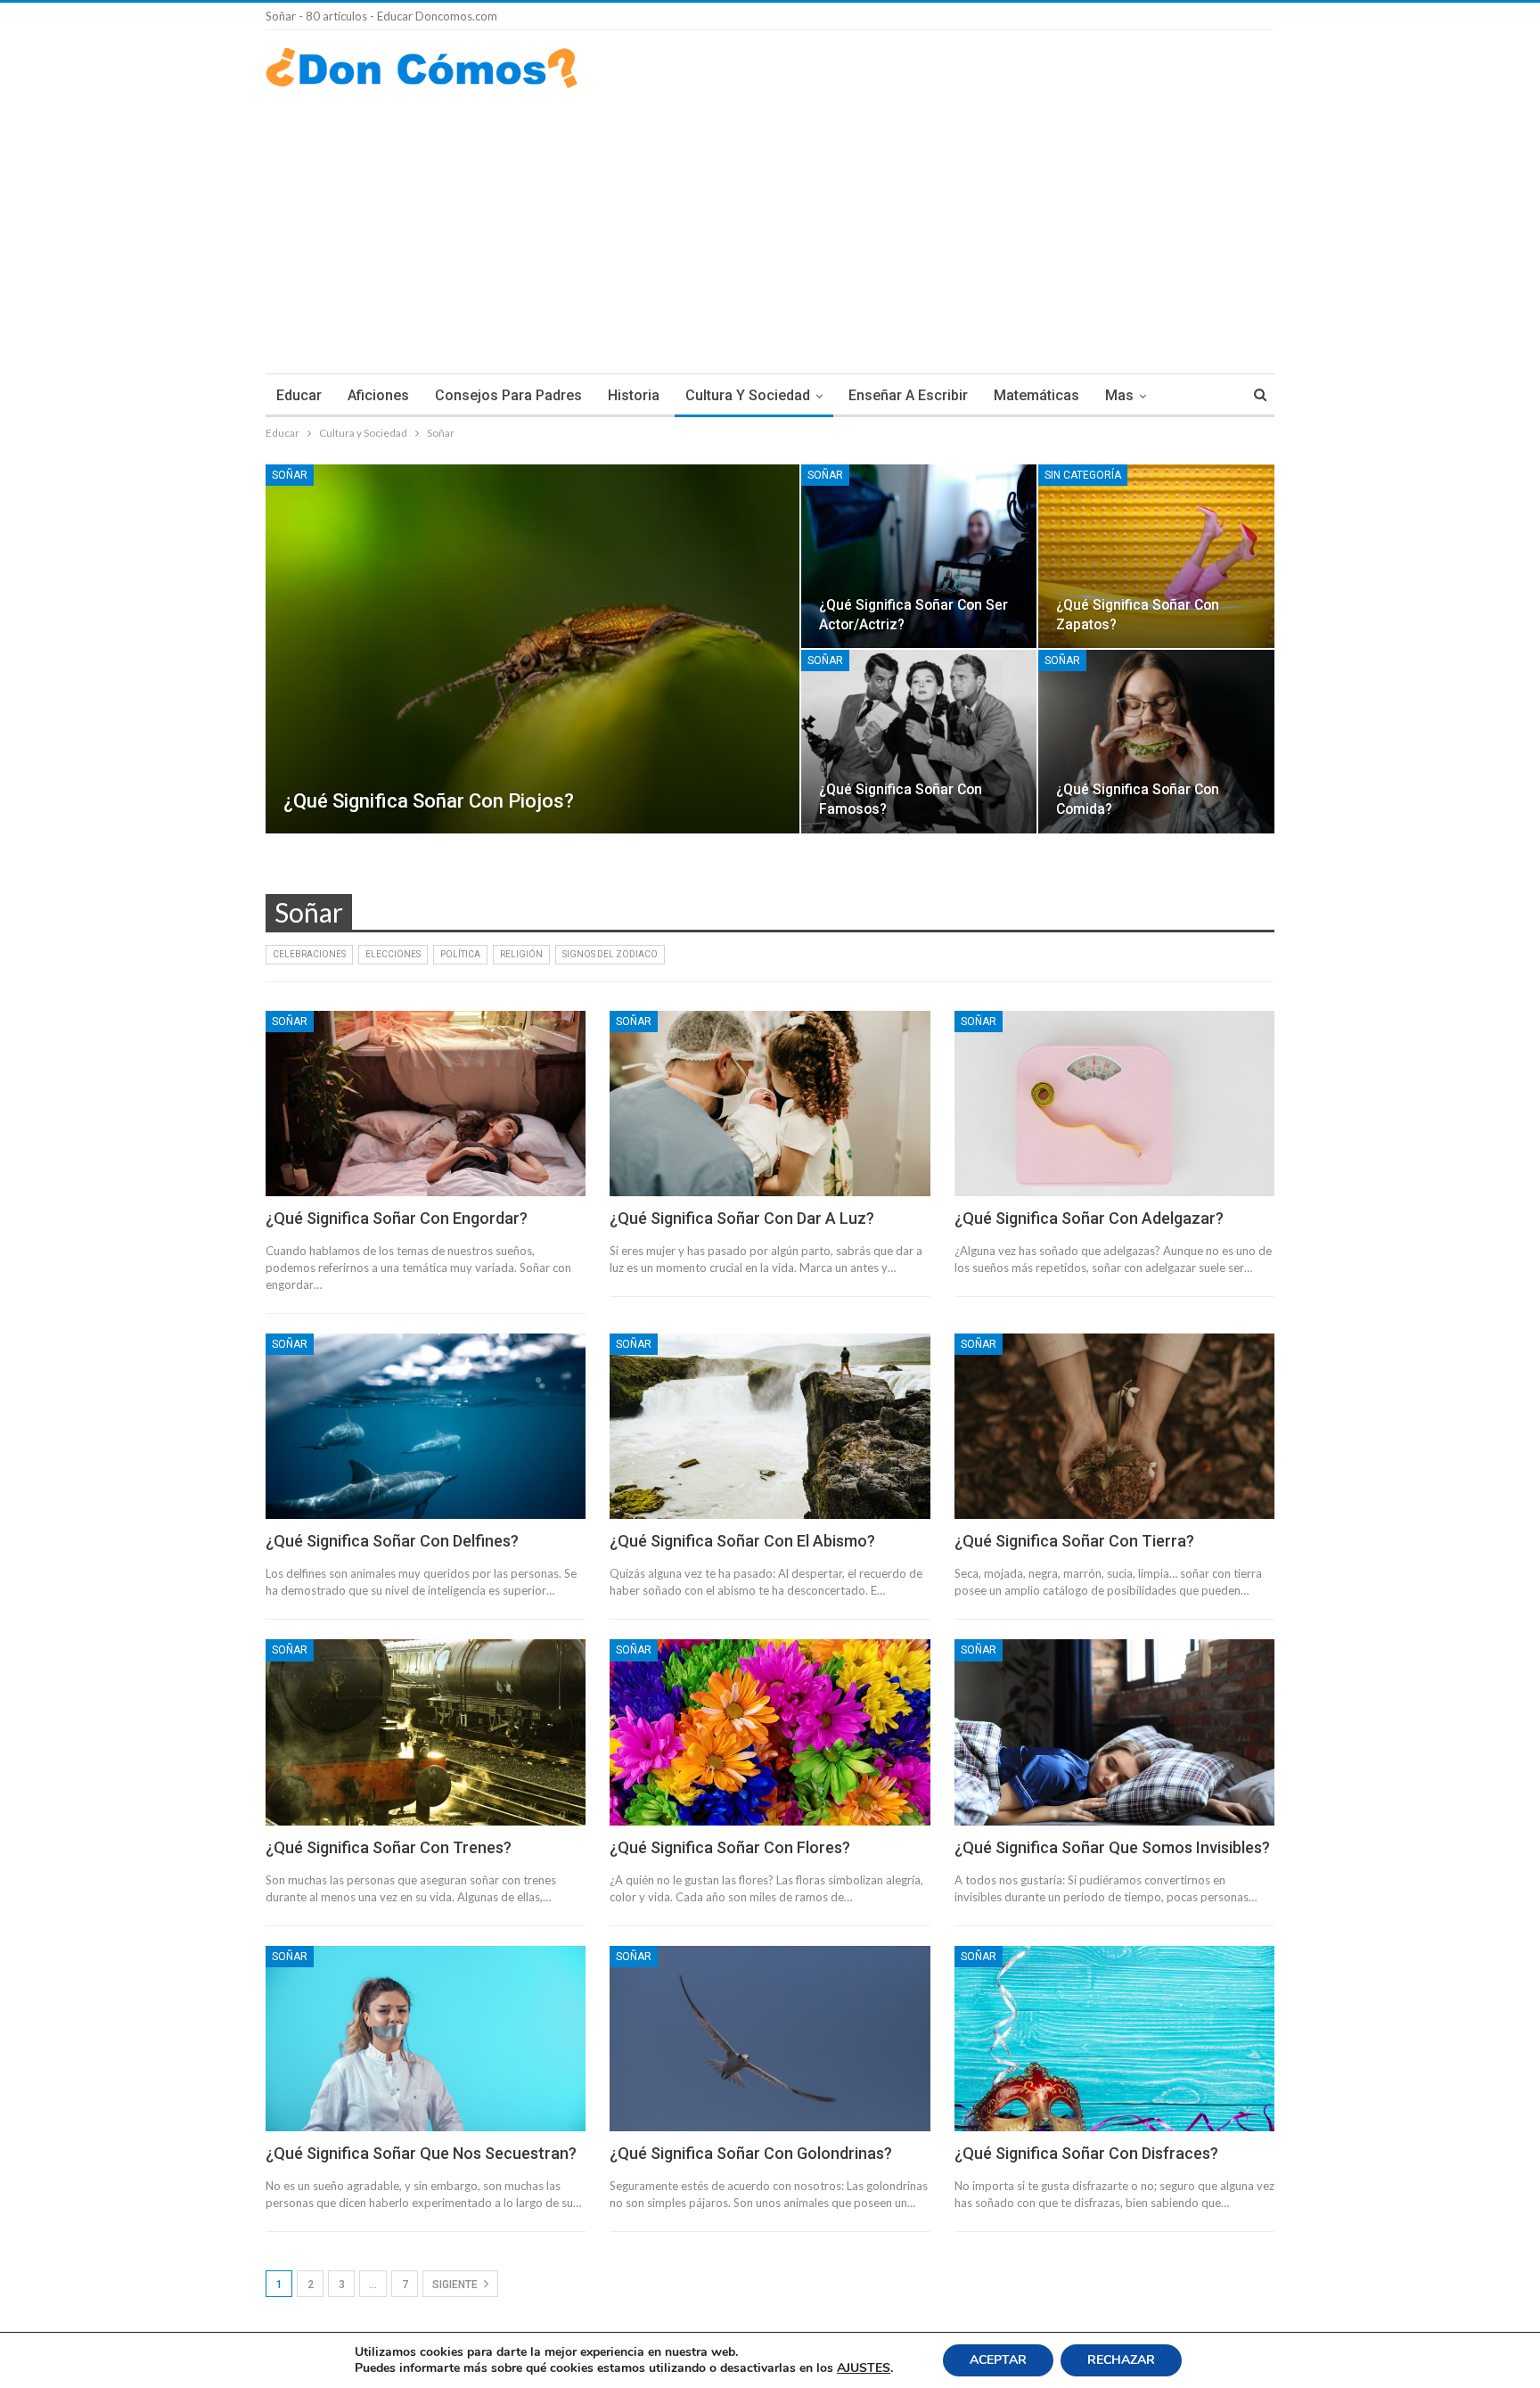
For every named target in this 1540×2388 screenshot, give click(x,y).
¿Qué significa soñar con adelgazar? (1089, 1218)
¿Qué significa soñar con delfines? (392, 1541)
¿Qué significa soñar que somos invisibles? (1112, 1847)
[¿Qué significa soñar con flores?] (770, 1732)
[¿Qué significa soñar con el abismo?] (770, 1426)
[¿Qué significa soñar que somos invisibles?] (1114, 1732)
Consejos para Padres (508, 395)
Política (460, 954)
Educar (299, 395)
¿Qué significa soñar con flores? (730, 1847)
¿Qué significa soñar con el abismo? (742, 1541)
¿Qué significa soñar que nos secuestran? (421, 2153)
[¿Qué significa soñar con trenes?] (426, 1732)
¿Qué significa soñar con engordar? (397, 1218)
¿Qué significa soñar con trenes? (389, 1847)
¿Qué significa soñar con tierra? (1074, 1541)
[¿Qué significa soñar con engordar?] (426, 1104)
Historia (634, 395)
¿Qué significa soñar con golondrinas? (751, 2153)
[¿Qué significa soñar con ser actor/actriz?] (919, 556)
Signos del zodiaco (610, 954)
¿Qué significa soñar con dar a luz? (742, 1218)
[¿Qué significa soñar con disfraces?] (1114, 2039)
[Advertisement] (770, 222)
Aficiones (378, 395)
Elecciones (393, 954)
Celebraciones (309, 954)
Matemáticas (1036, 395)
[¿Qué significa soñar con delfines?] (426, 1426)
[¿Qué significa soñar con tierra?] (1114, 1426)
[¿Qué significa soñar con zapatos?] (1156, 556)
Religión (521, 954)
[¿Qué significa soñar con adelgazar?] (1114, 1104)
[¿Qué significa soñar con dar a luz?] (770, 1104)
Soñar (290, 475)
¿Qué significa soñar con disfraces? (1086, 2153)
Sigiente (456, 2285)
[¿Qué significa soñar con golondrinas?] (770, 2039)
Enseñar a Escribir (908, 395)
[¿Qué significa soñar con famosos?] (919, 742)
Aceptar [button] (998, 2360)
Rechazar (1121, 2360)
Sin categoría (1083, 475)
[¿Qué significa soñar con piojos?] (532, 649)
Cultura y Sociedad (748, 395)
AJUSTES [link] (864, 2368)
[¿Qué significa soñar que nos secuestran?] (426, 2039)
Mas (1119, 395)
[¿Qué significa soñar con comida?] (1156, 742)
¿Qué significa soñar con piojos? (429, 801)
